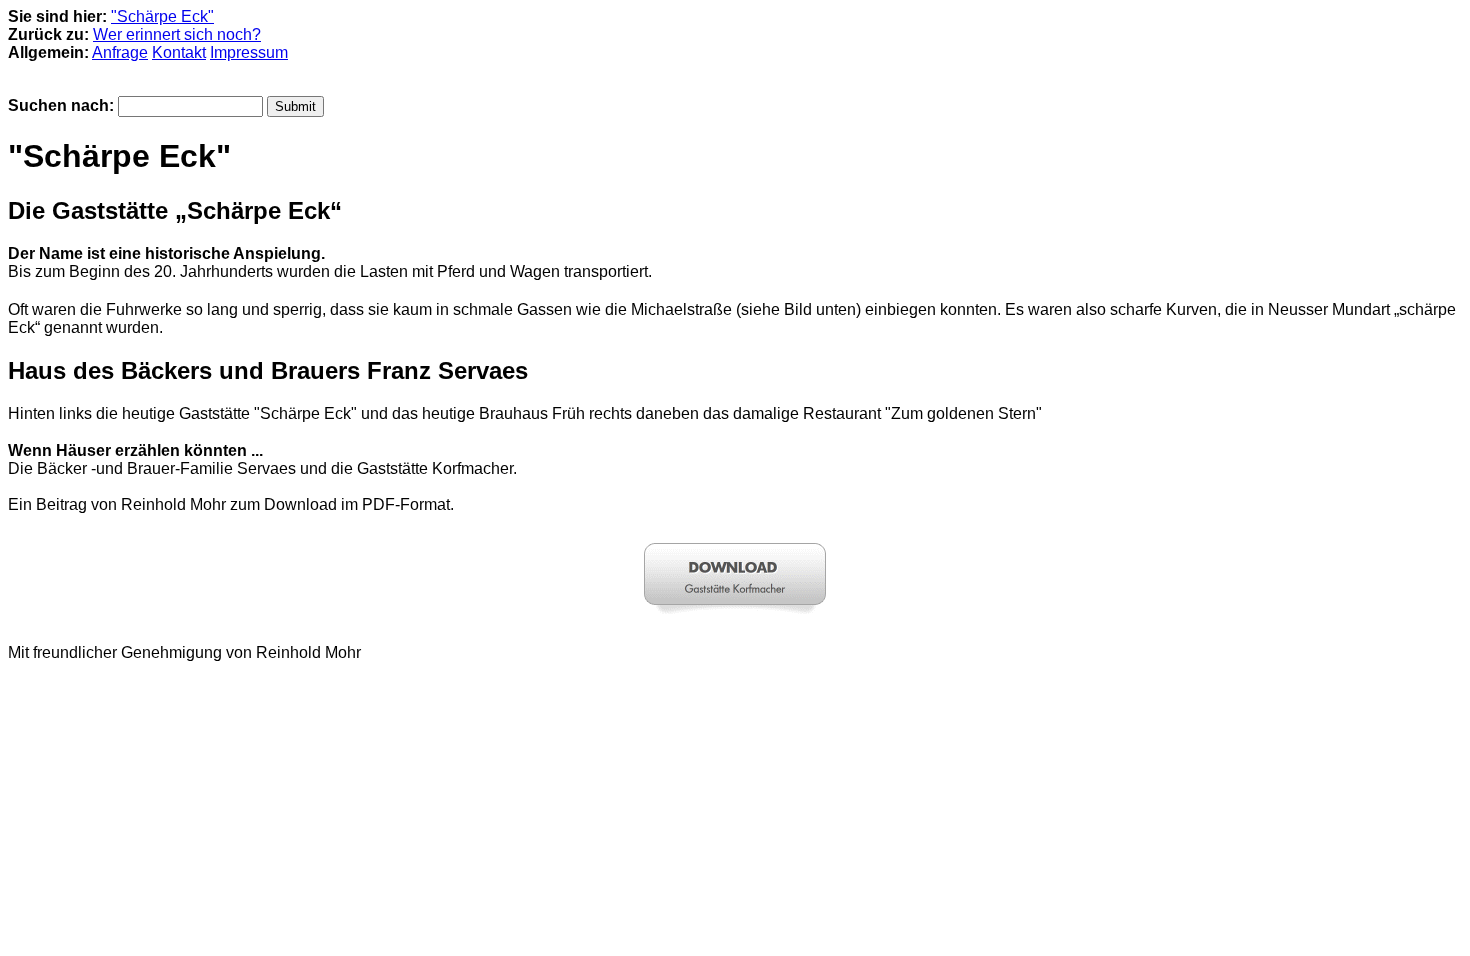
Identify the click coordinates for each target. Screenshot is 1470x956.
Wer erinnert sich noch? (177, 34)
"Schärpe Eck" (162, 16)
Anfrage (120, 52)
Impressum (249, 52)
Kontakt (179, 52)
